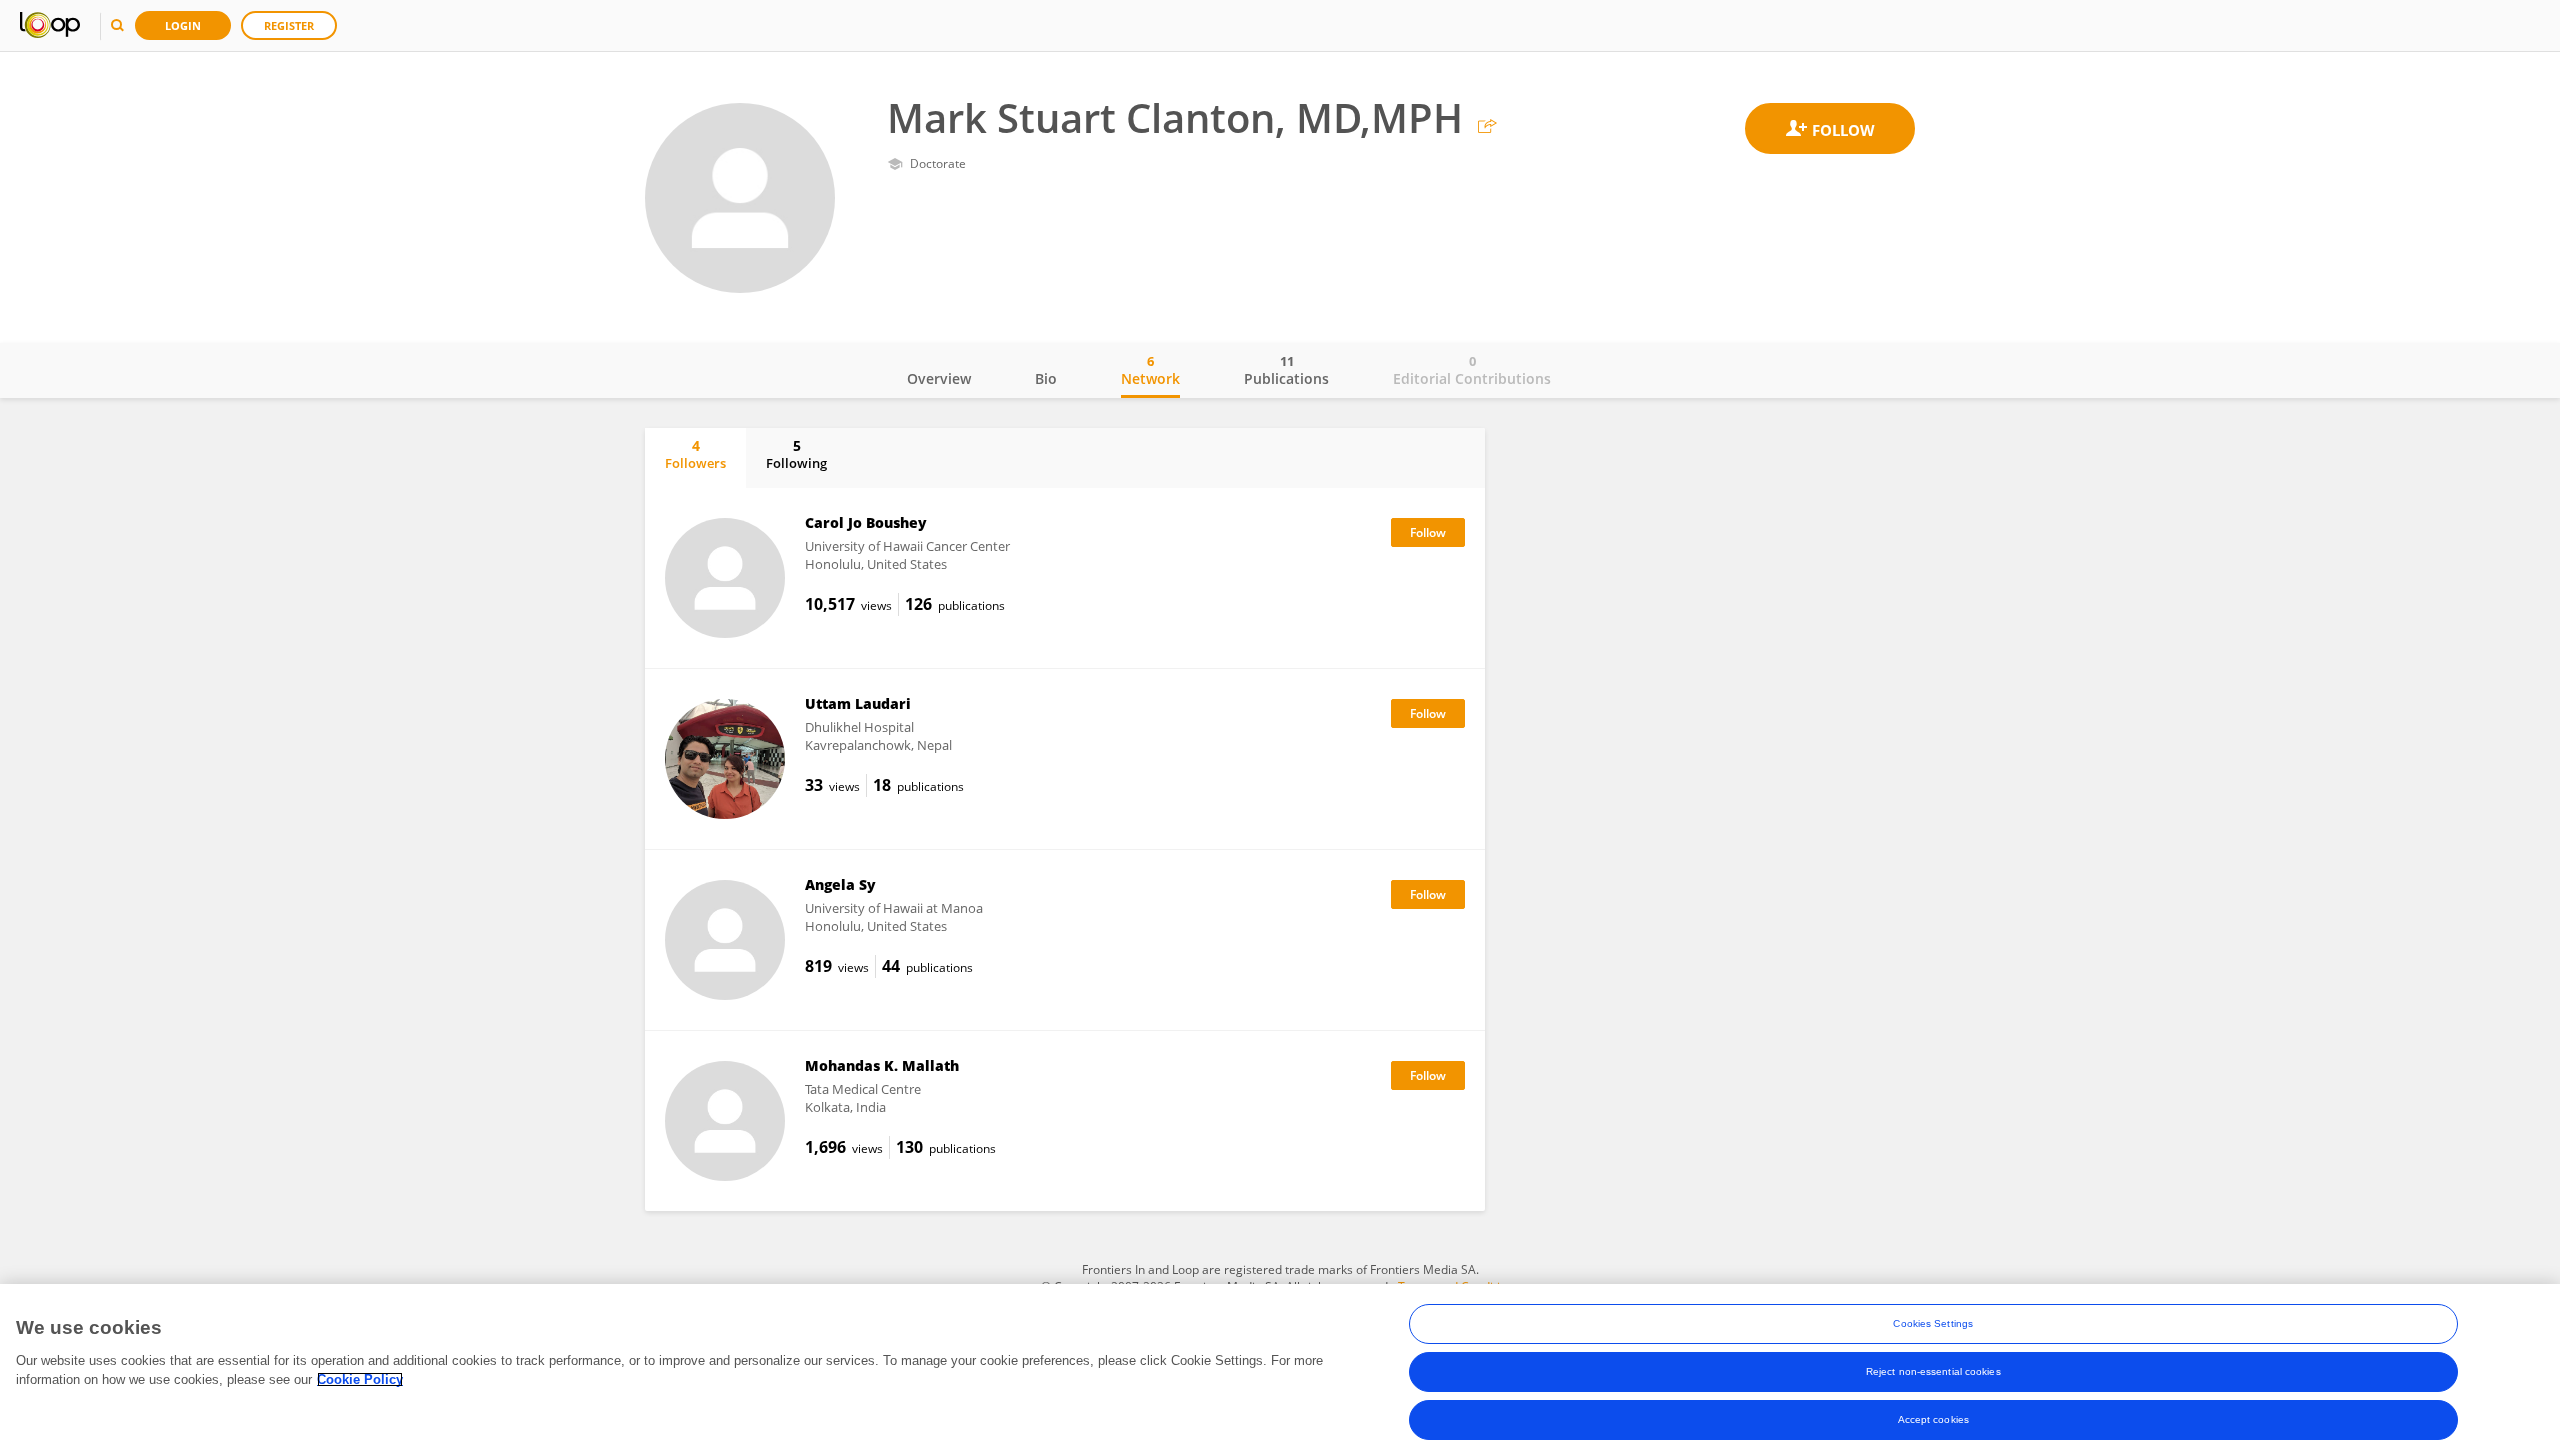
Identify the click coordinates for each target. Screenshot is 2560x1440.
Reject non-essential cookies (1933, 1371)
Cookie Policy (360, 1379)
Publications (1286, 370)
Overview (939, 378)
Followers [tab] (695, 454)
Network (1150, 370)
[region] (1280, 1362)
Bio (1046, 378)
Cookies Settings (1933, 1323)
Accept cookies (1933, 1419)
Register (289, 25)
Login (183, 25)
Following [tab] (796, 454)
